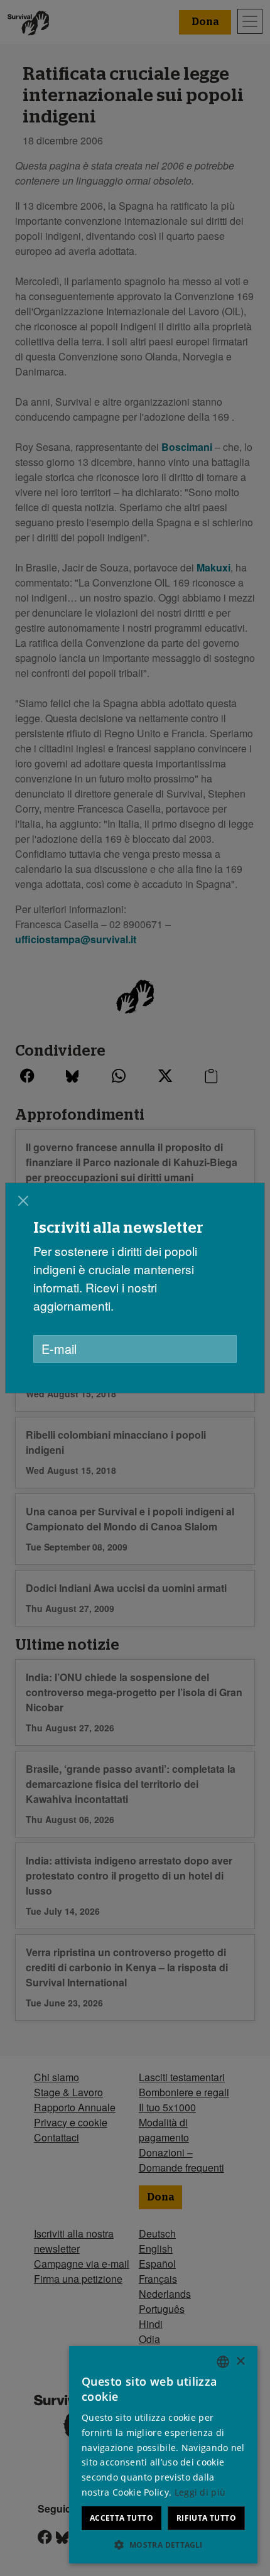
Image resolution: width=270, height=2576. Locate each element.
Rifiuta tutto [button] (206, 2518)
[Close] (23, 1201)
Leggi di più (200, 2492)
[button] (163, 2545)
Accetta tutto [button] (121, 2518)
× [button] (240, 2362)
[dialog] (135, 1288)
